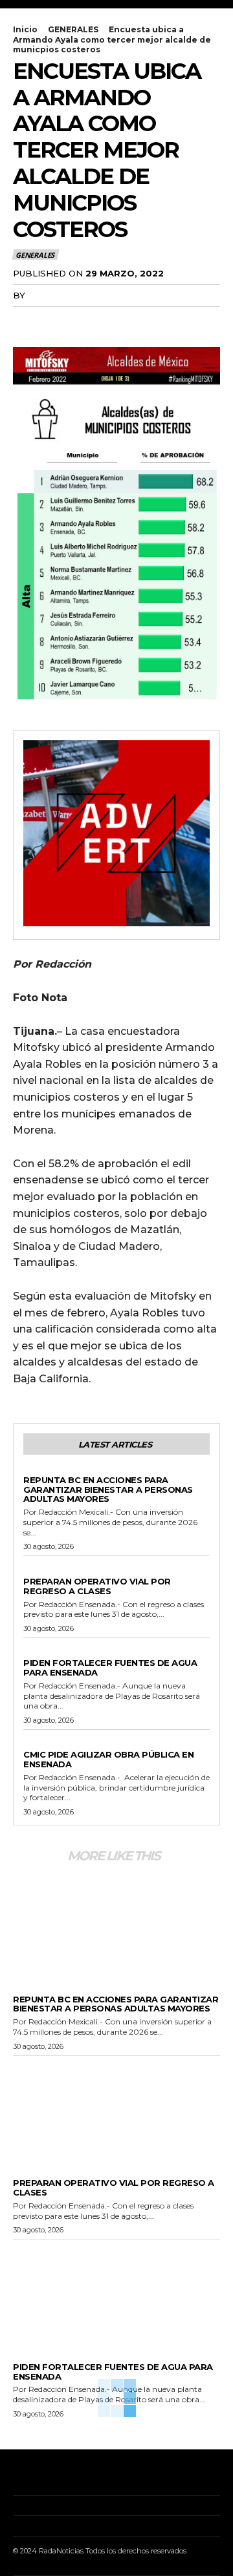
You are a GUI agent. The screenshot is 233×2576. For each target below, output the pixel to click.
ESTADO (40, 1469)
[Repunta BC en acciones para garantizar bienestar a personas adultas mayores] (116, 1925)
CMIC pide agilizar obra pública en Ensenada (108, 1759)
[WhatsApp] (115, 322)
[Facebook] (26, 322)
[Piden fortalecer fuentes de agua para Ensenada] (116, 2292)
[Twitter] (56, 322)
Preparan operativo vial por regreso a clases (97, 1586)
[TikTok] (55, 2476)
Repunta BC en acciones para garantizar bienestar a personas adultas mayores (108, 1490)
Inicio (25, 29)
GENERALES (73, 29)
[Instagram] (35, 2476)
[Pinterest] (85, 322)
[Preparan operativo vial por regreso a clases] (116, 2109)
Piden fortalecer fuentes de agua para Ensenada (110, 1667)
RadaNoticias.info (75, 295)
